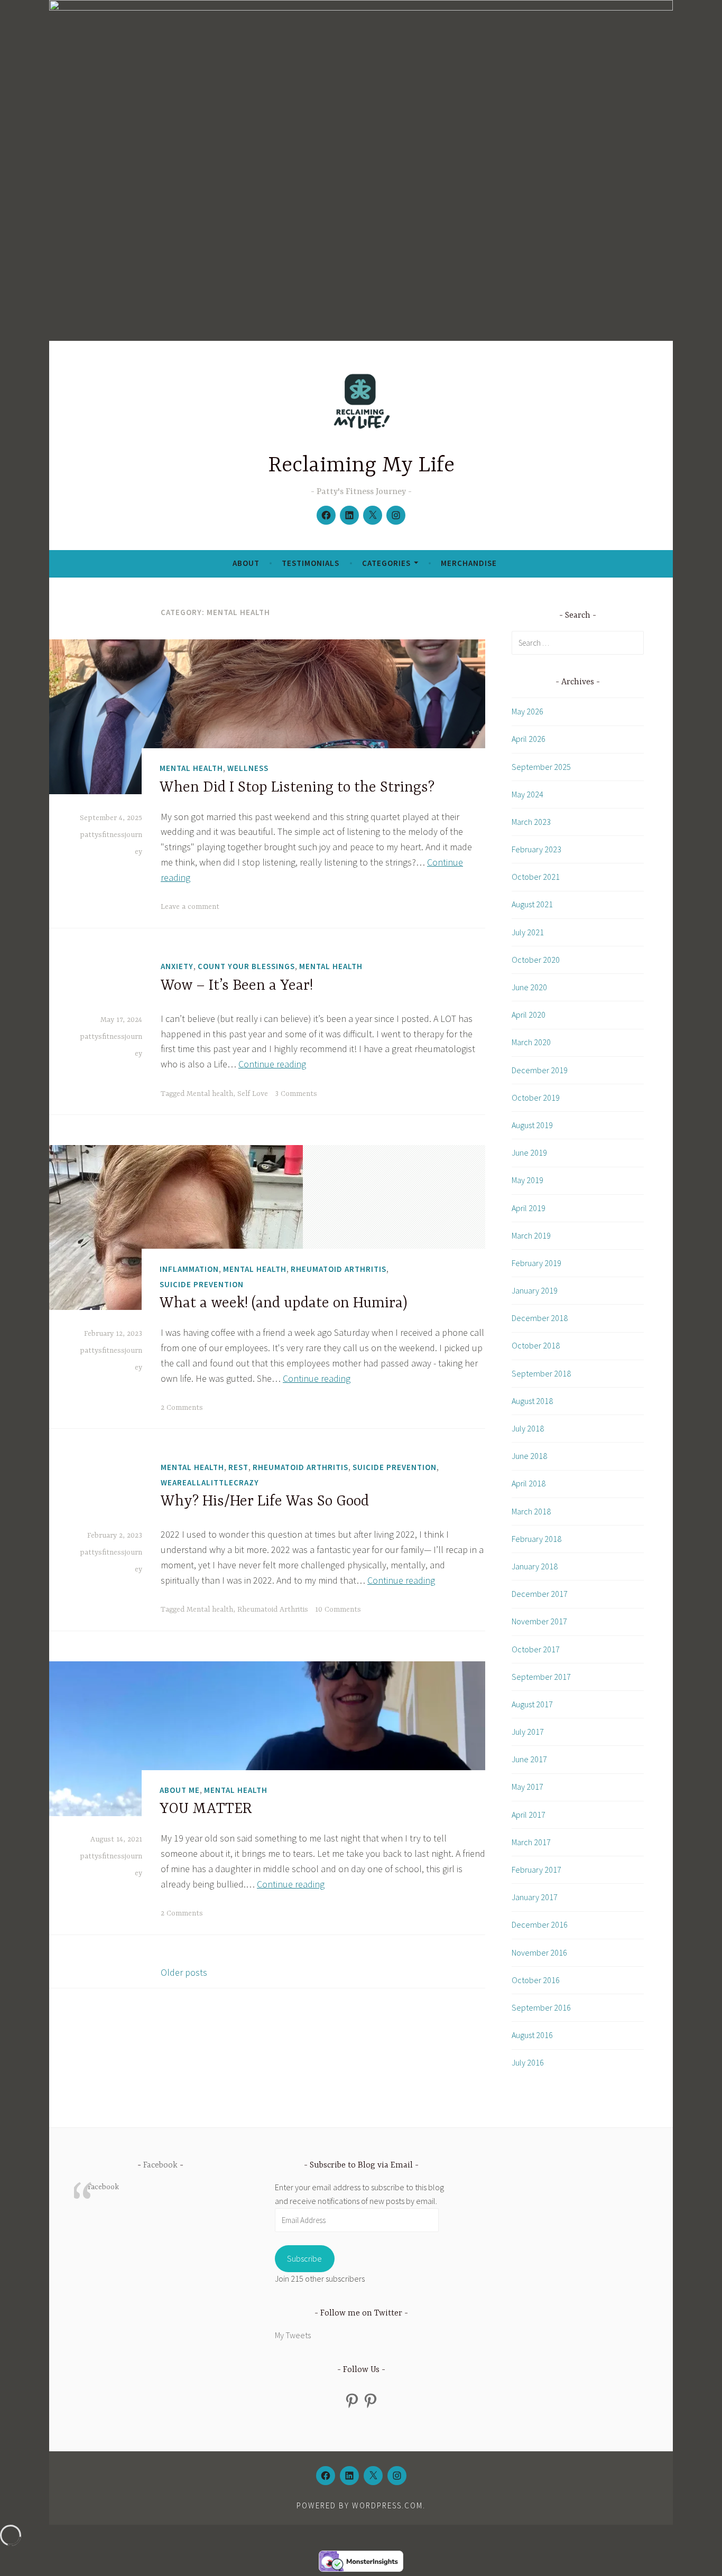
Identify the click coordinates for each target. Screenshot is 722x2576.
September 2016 (541, 2007)
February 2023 (536, 849)
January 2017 (535, 1897)
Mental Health (191, 768)
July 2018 (528, 1428)
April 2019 (529, 1208)
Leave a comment (190, 907)
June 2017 (529, 1759)
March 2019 (531, 1235)
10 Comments (338, 1610)
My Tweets (293, 2335)
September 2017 (541, 1677)
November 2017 (539, 1621)
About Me (180, 1790)
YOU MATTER (206, 1809)
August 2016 (532, 2035)
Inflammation (189, 1269)
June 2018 (529, 1456)
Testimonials (311, 563)
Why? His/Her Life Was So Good (265, 1502)
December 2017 (540, 1594)
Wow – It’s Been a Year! (237, 986)
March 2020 (531, 1042)
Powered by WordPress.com (360, 2505)
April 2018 (529, 1483)
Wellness (248, 768)
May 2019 (527, 1180)
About (246, 563)
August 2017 (532, 1704)
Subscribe (304, 2258)
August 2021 (532, 904)
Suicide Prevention (202, 1284)
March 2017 (531, 1842)
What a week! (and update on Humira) (284, 1304)
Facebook (160, 2165)
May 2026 (527, 711)
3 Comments (296, 1094)
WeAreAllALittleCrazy (210, 1482)
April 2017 (529, 1815)
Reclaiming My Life (361, 466)
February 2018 (536, 1539)
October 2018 (536, 1345)
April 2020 (529, 1015)
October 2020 (536, 960)
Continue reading (272, 1064)
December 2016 (540, 1924)
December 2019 (540, 1070)
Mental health (210, 1094)
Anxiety (177, 966)
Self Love (253, 1094)
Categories (386, 563)
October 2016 (536, 1980)
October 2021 (536, 877)
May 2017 (527, 1787)
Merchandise (469, 563)
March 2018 (531, 1511)
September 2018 (541, 1373)
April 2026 (529, 739)
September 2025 (541, 767)
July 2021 (528, 932)
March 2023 (531, 822)
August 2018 (532, 1401)
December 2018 (540, 1318)
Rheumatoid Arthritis (339, 1269)
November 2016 (539, 1952)
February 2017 (536, 1870)
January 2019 (535, 1290)
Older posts (184, 1972)
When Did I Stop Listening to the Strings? (297, 788)
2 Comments (182, 1408)
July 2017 (528, 1732)
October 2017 (536, 1649)
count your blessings (246, 966)
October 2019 (536, 1098)
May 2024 (527, 794)
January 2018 (535, 1566)
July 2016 (528, 2062)
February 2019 (536, 1263)
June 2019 (529, 1152)
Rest (238, 1467)
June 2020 (529, 987)
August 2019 (532, 1125)
